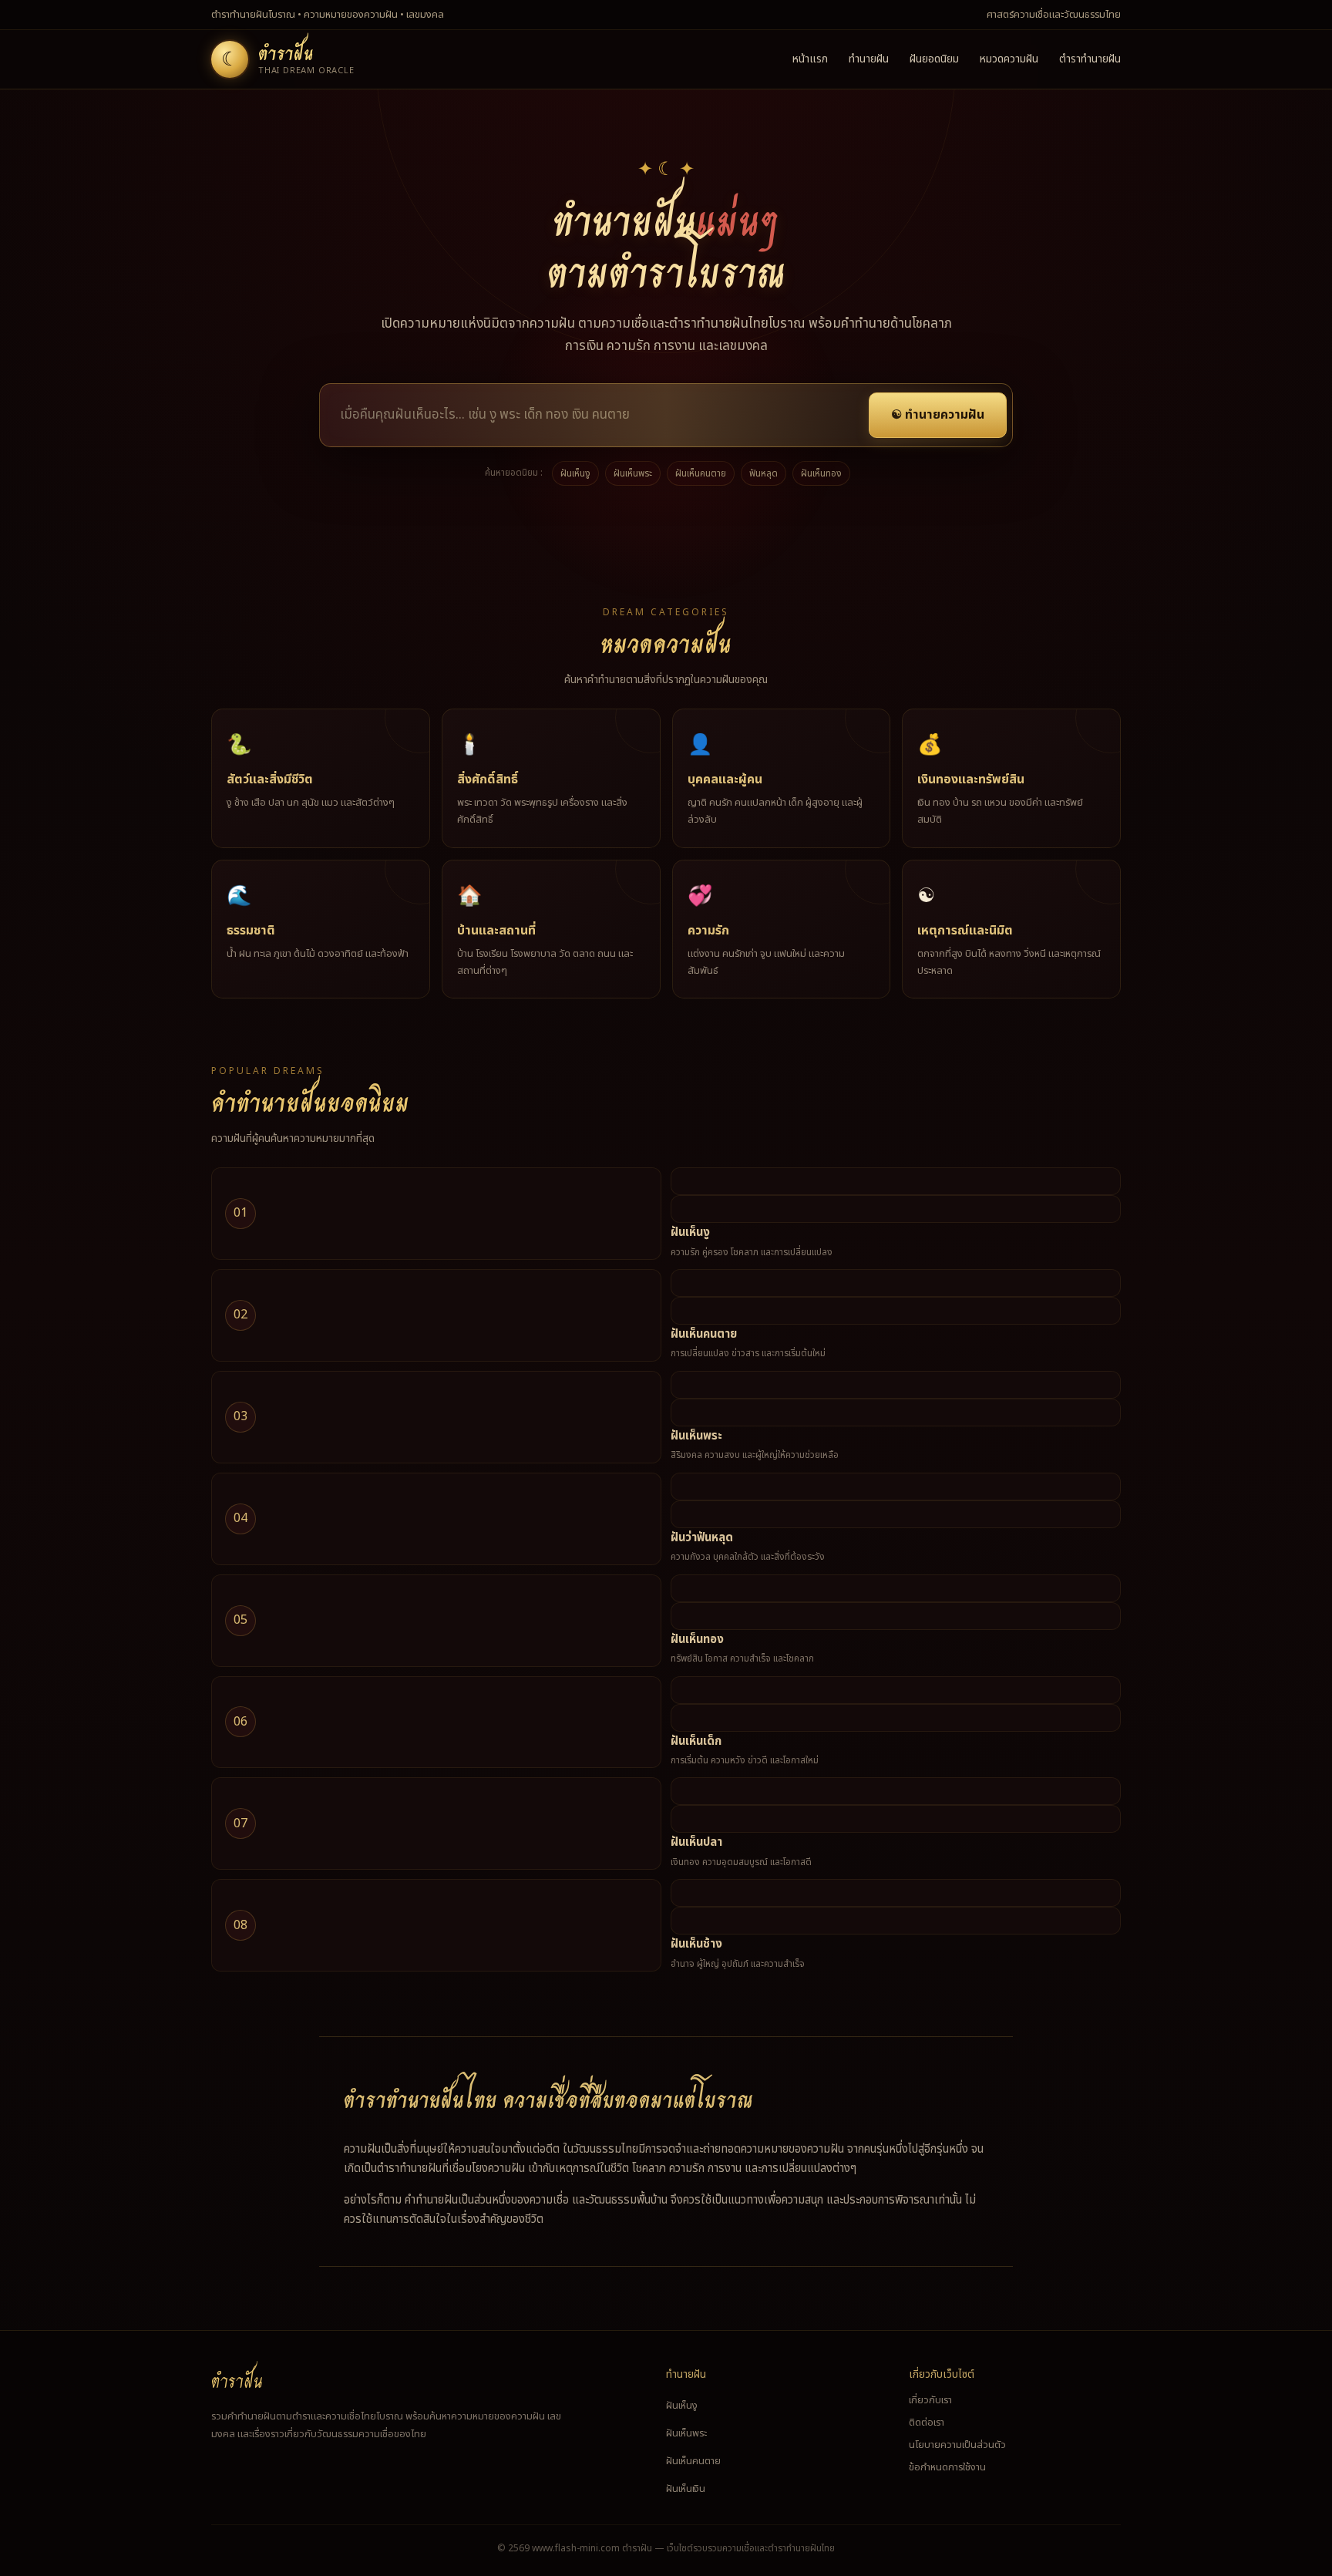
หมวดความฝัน (1009, 59)
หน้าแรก (810, 59)
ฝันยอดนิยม (934, 59)
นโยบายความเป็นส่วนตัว (957, 2445)
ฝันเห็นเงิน (686, 2489)
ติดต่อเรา (927, 2423)
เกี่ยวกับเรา (930, 2400)
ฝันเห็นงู (575, 473)
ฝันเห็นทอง (821, 473)
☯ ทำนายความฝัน (938, 415)
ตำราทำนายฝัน (1090, 59)
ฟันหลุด (764, 473)
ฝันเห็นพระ (633, 473)
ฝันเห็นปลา (696, 1842)
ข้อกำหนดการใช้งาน (947, 2467)
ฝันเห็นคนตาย (701, 473)
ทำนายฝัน (869, 59)
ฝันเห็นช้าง (696, 1944)
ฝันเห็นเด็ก (696, 1741)
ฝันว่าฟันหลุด (702, 1538)
